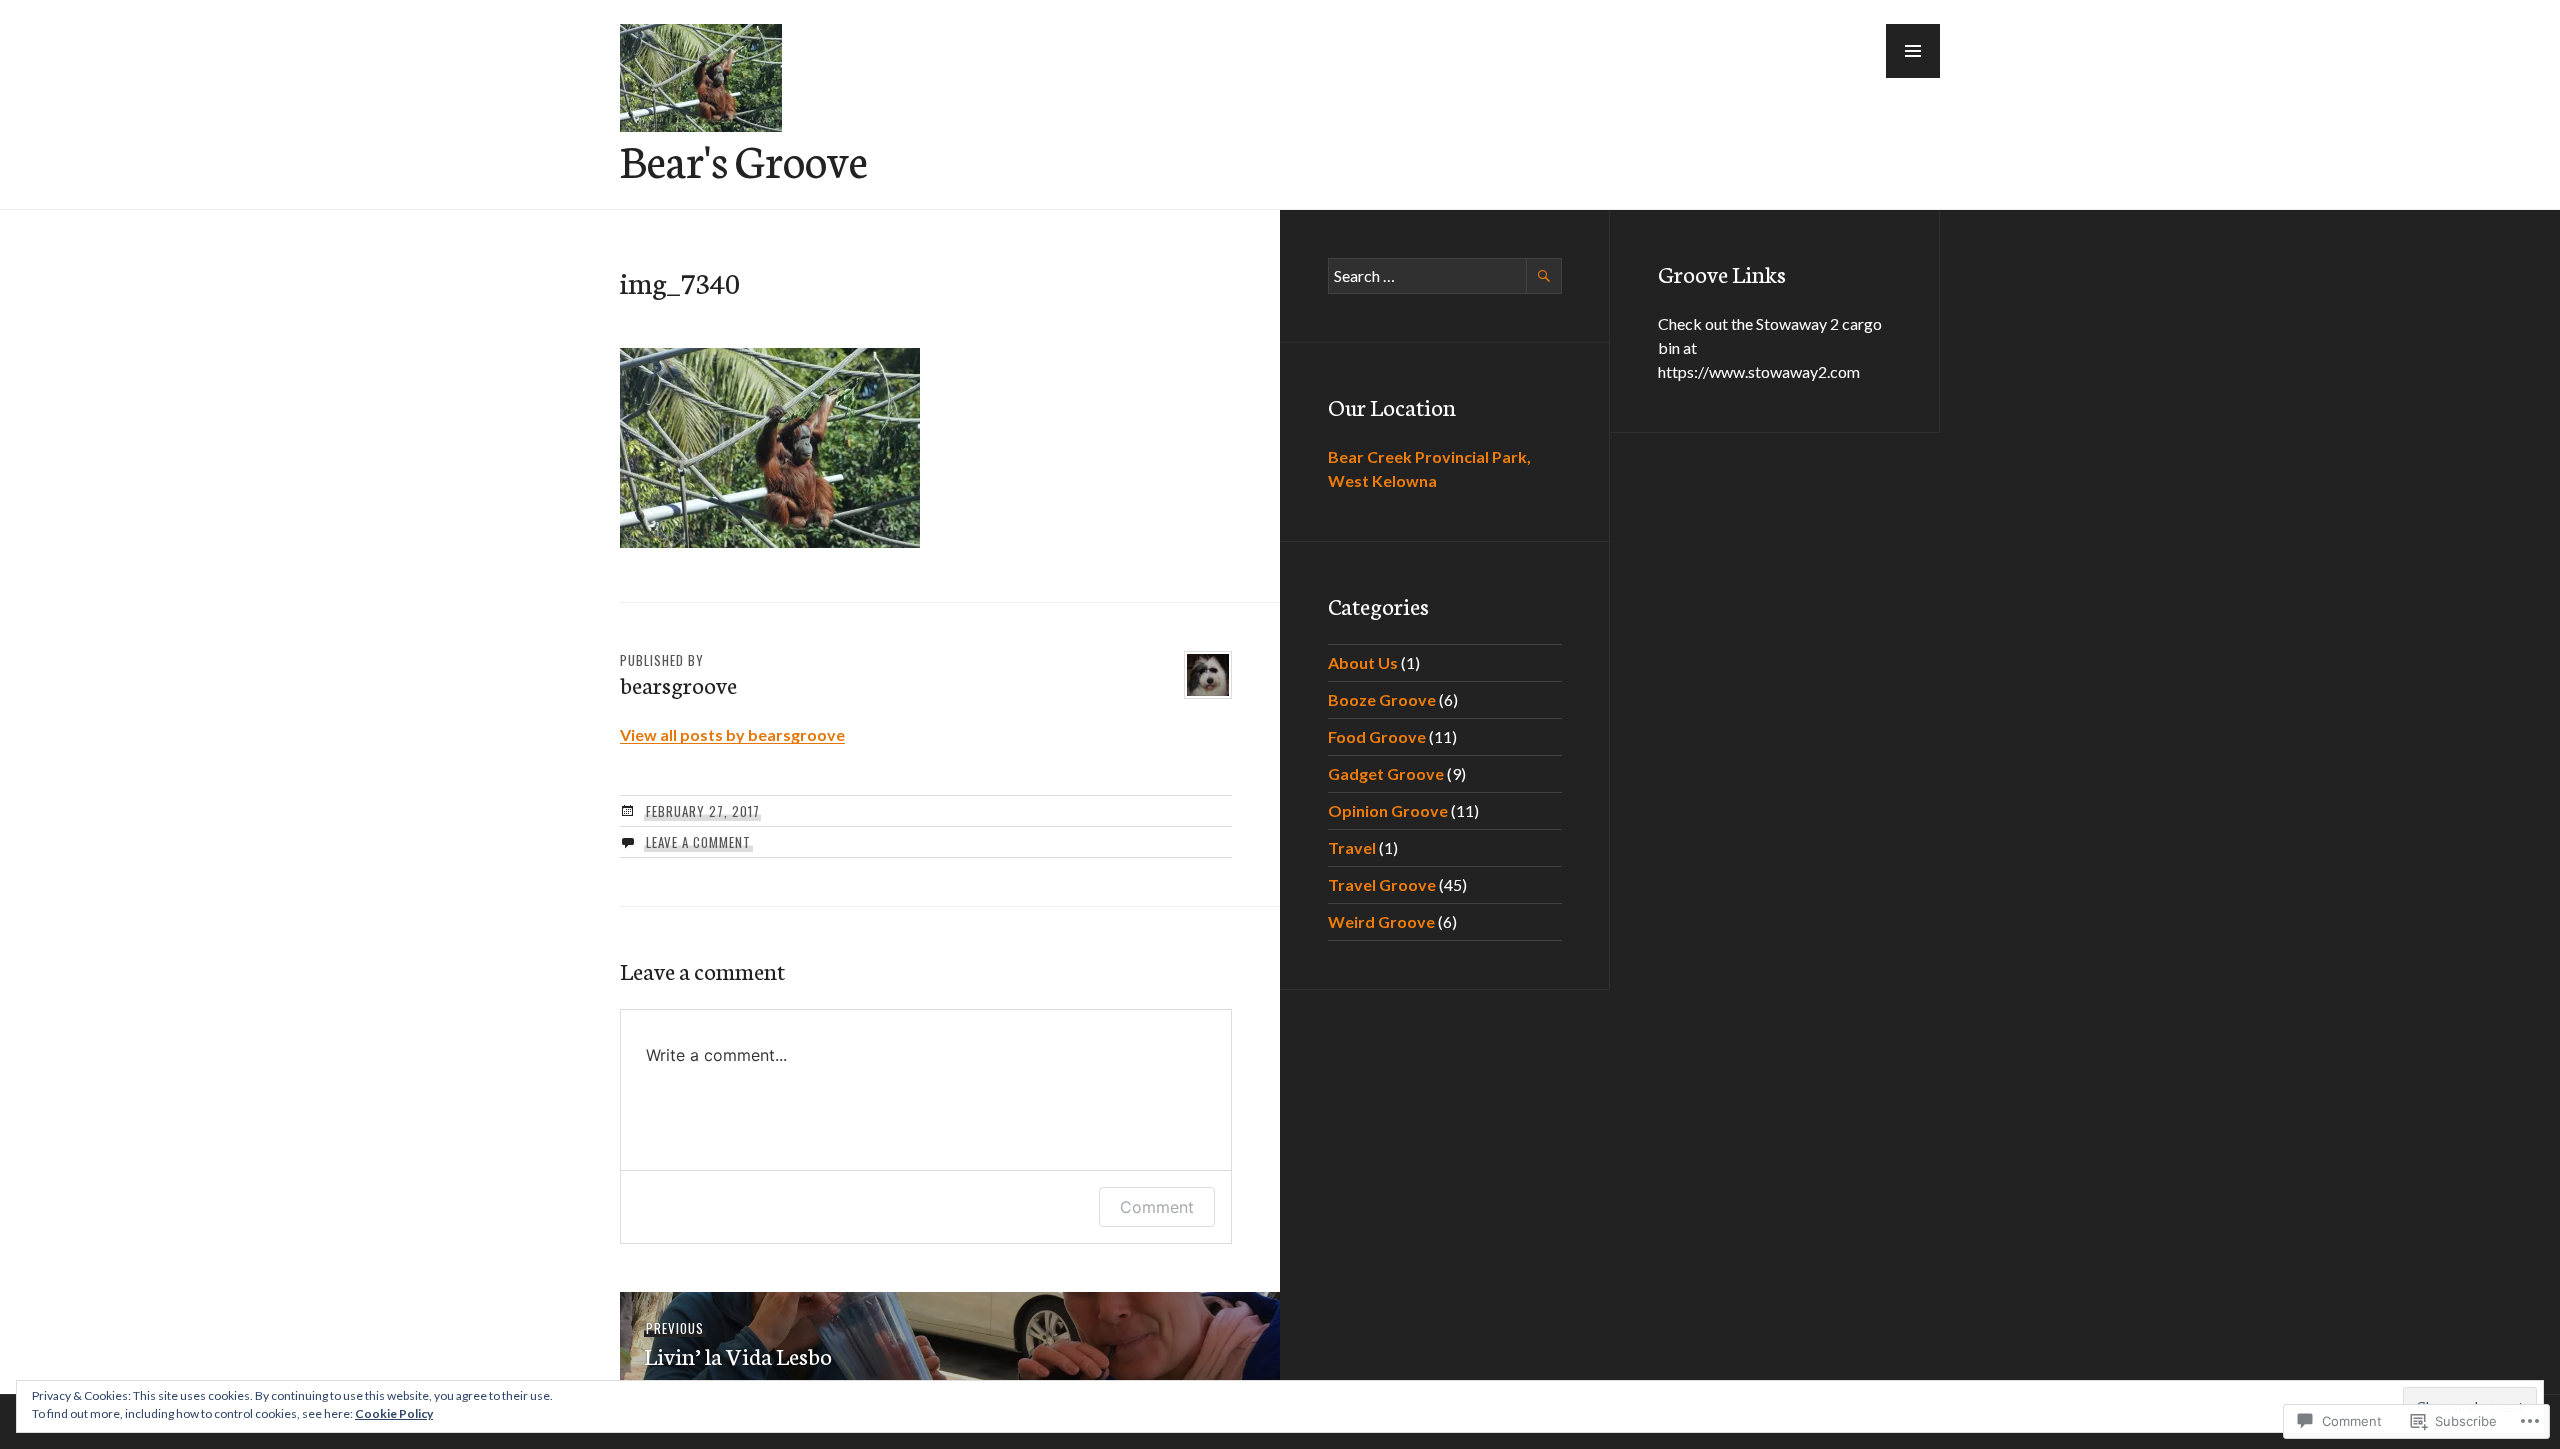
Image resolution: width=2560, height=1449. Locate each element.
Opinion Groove (1388, 810)
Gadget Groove (1386, 773)
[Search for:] (1445, 275)
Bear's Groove (744, 159)
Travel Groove (1382, 884)
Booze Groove (1382, 699)
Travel (1352, 847)
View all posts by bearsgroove (732, 734)
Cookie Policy (394, 1413)
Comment (1157, 1207)
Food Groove (1377, 736)
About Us (1363, 662)
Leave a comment (698, 842)
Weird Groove (1381, 921)
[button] (1913, 51)
